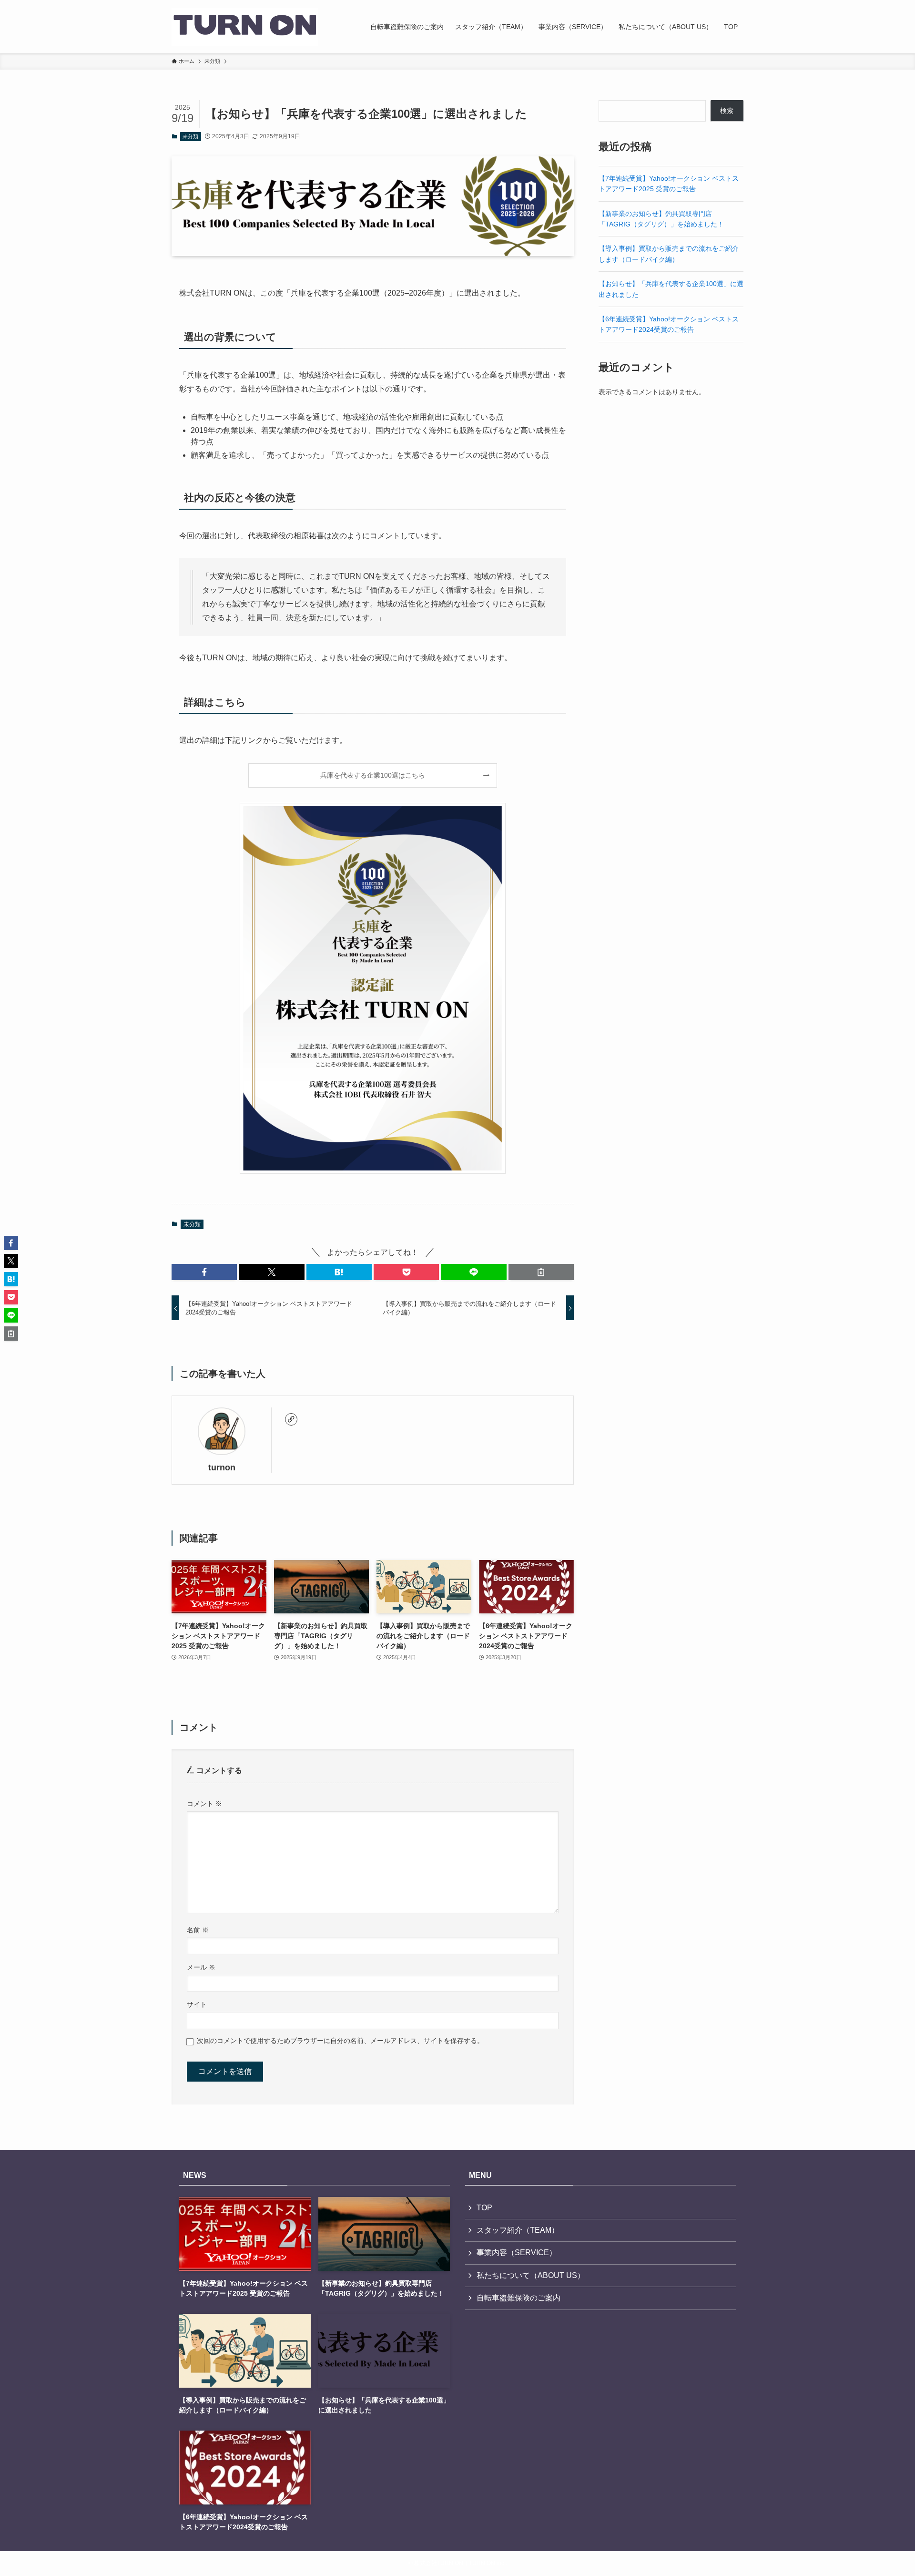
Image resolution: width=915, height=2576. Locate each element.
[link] (291, 1419)
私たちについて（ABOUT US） (531, 2275)
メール (201, 1967)
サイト (197, 2004)
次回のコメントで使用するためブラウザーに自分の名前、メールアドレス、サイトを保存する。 (340, 2041)
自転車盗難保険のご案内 (518, 2298)
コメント (204, 1804)
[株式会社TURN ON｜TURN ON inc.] (245, 27)
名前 (198, 1930)
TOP (484, 2208)
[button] (204, 1272)
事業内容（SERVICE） (517, 2253)
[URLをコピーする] (541, 1272)
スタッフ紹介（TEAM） (518, 2230)
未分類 (190, 136)
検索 (727, 111)
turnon (222, 1468)
